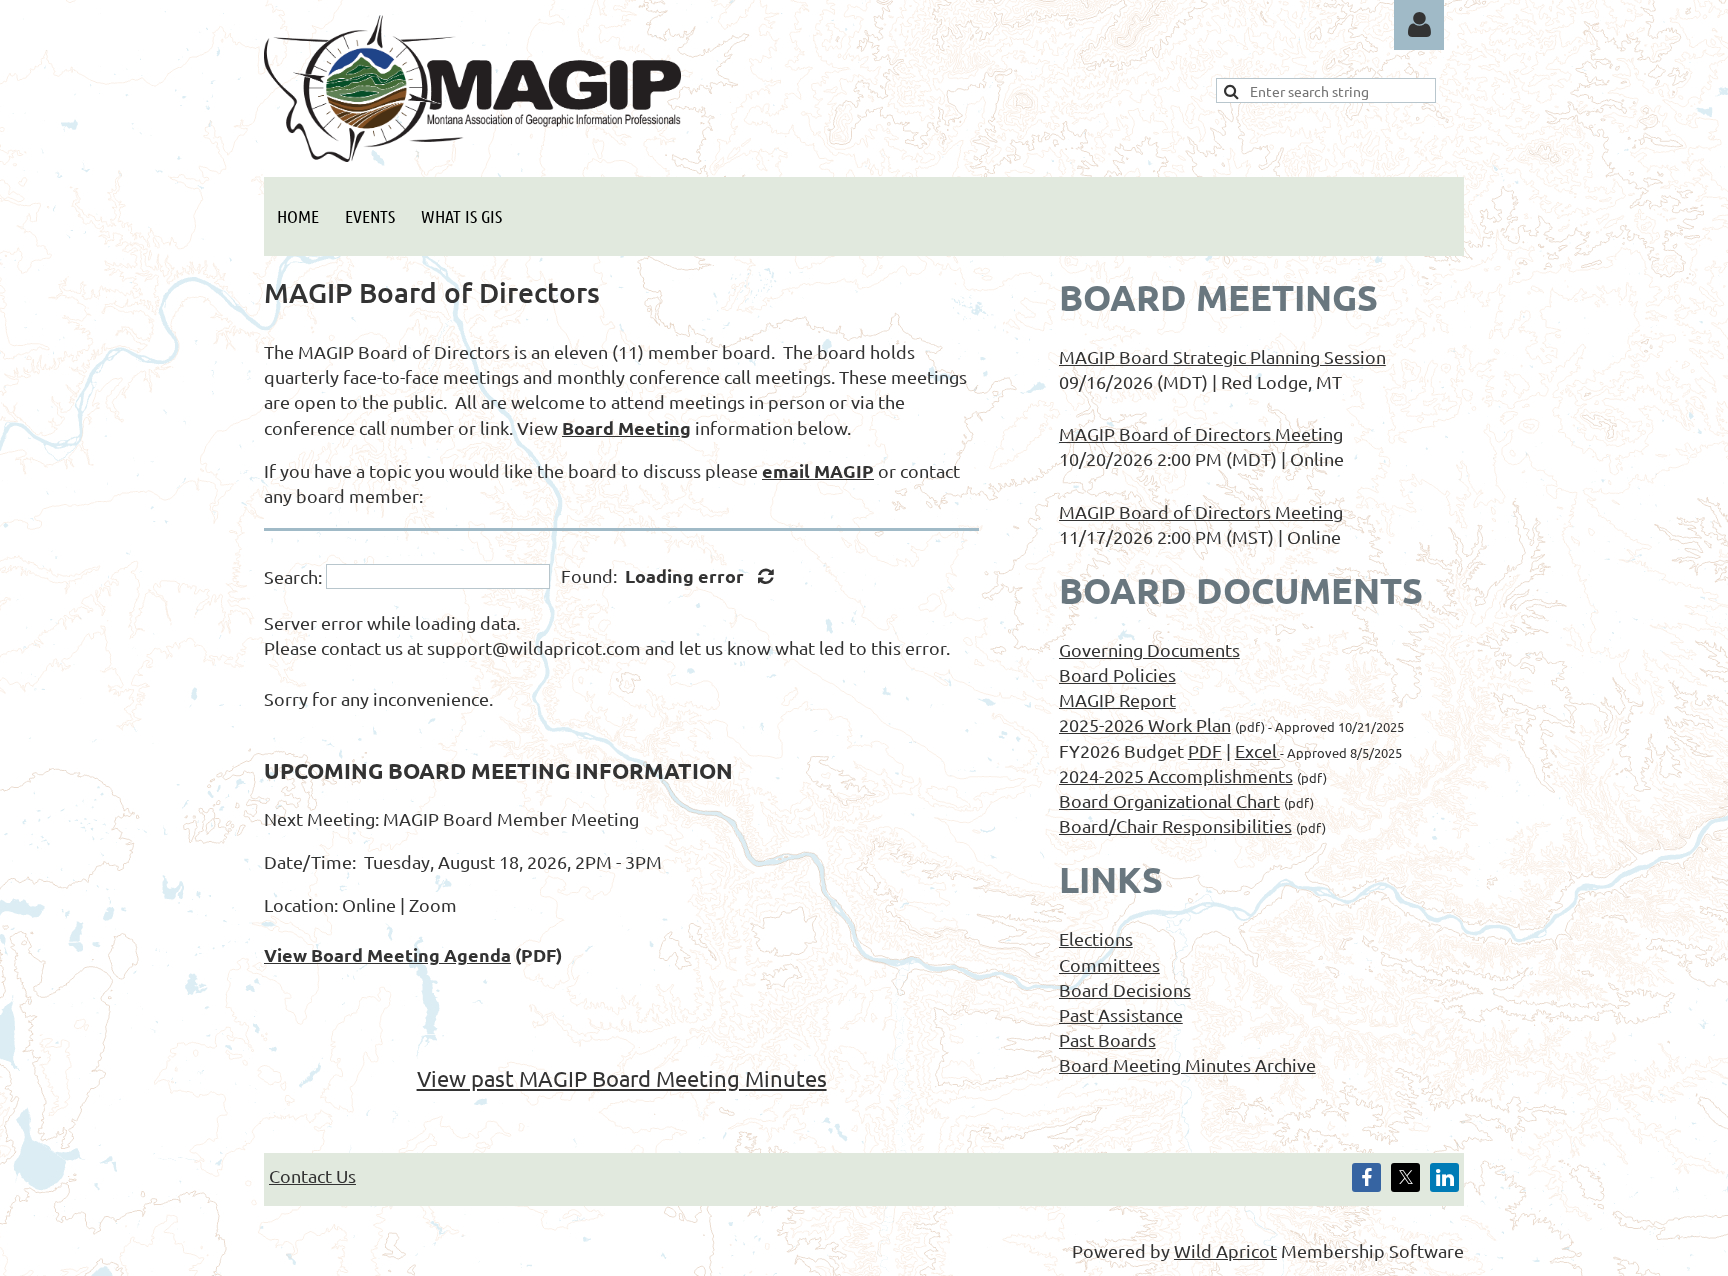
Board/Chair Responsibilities (1175, 825)
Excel (1256, 750)
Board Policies (1117, 674)
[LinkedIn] (1444, 1177)
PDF (1205, 750)
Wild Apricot (1225, 1250)
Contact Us (312, 1175)
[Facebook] (1366, 1177)
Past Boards (1107, 1039)
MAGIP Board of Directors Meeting (1201, 433)
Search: (293, 576)
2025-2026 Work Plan (1145, 724)
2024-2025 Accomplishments (1176, 775)
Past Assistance (1121, 1014)
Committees (1109, 964)
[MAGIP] (472, 154)
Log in (1419, 25)
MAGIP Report (1117, 699)
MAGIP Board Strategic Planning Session (1222, 356)
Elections (1096, 938)
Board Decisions (1125, 989)
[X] (1405, 1177)
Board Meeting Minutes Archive (1187, 1064)
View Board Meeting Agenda (387, 954)
